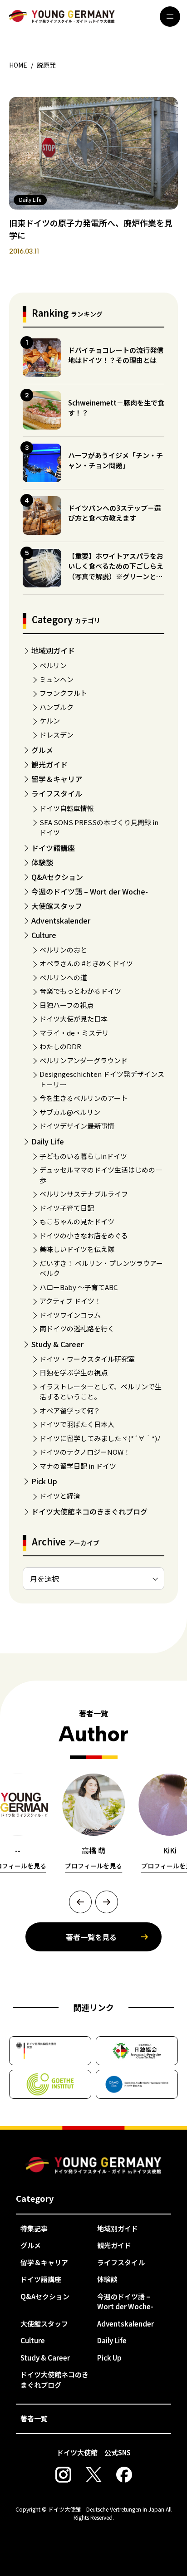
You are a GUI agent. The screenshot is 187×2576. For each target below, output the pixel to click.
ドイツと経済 (60, 1496)
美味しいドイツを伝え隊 (77, 1249)
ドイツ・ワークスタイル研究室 (87, 1359)
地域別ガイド (53, 650)
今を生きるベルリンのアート (84, 1098)
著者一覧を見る (91, 1937)
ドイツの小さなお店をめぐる (84, 1235)
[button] (80, 1902)
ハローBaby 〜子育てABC (79, 1287)
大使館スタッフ (57, 906)
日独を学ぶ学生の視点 (74, 1372)
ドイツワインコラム (70, 1315)
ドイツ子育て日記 (67, 1208)
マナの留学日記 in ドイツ (78, 1466)
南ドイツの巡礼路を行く (77, 1328)
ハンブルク (57, 707)
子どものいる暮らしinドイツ (83, 1156)
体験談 (42, 862)
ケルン (50, 721)
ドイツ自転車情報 (67, 808)
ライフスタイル (57, 793)
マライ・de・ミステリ (74, 1033)
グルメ (42, 750)
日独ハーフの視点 (66, 1005)
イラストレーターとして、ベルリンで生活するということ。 (101, 1392)
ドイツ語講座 (53, 848)
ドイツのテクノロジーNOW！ (85, 1452)
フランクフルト (63, 693)
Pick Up (44, 1481)
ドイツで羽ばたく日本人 (77, 1424)
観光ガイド (49, 764)
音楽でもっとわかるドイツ (80, 991)
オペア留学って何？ (70, 1410)
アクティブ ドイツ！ (70, 1301)
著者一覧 (34, 2418)
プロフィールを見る (93, 1866)
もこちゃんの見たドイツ (77, 1221)
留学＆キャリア (57, 779)
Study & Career (57, 1344)
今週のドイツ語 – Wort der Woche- (90, 891)
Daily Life (48, 1141)
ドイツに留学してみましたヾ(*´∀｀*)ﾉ (100, 1438)
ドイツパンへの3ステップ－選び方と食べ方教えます (115, 513)
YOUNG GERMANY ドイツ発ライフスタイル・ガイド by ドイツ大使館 (93, 2165)
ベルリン (53, 665)
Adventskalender (61, 920)
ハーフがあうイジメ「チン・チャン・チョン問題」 (116, 460)
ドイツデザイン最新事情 (77, 1126)
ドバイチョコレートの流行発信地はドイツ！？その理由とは (116, 355)
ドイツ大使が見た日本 (74, 1019)
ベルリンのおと (63, 950)
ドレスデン (57, 735)
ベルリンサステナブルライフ (84, 1194)
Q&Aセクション (57, 877)
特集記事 (34, 2228)
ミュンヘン (57, 679)
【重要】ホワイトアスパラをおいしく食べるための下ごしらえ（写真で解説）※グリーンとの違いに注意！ (116, 571)
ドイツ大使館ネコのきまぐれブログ (89, 1511)
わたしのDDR (60, 1046)
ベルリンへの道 (63, 977)
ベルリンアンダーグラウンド (84, 1060)
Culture (44, 935)
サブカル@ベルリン (70, 1112)
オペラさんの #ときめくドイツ (86, 963)
